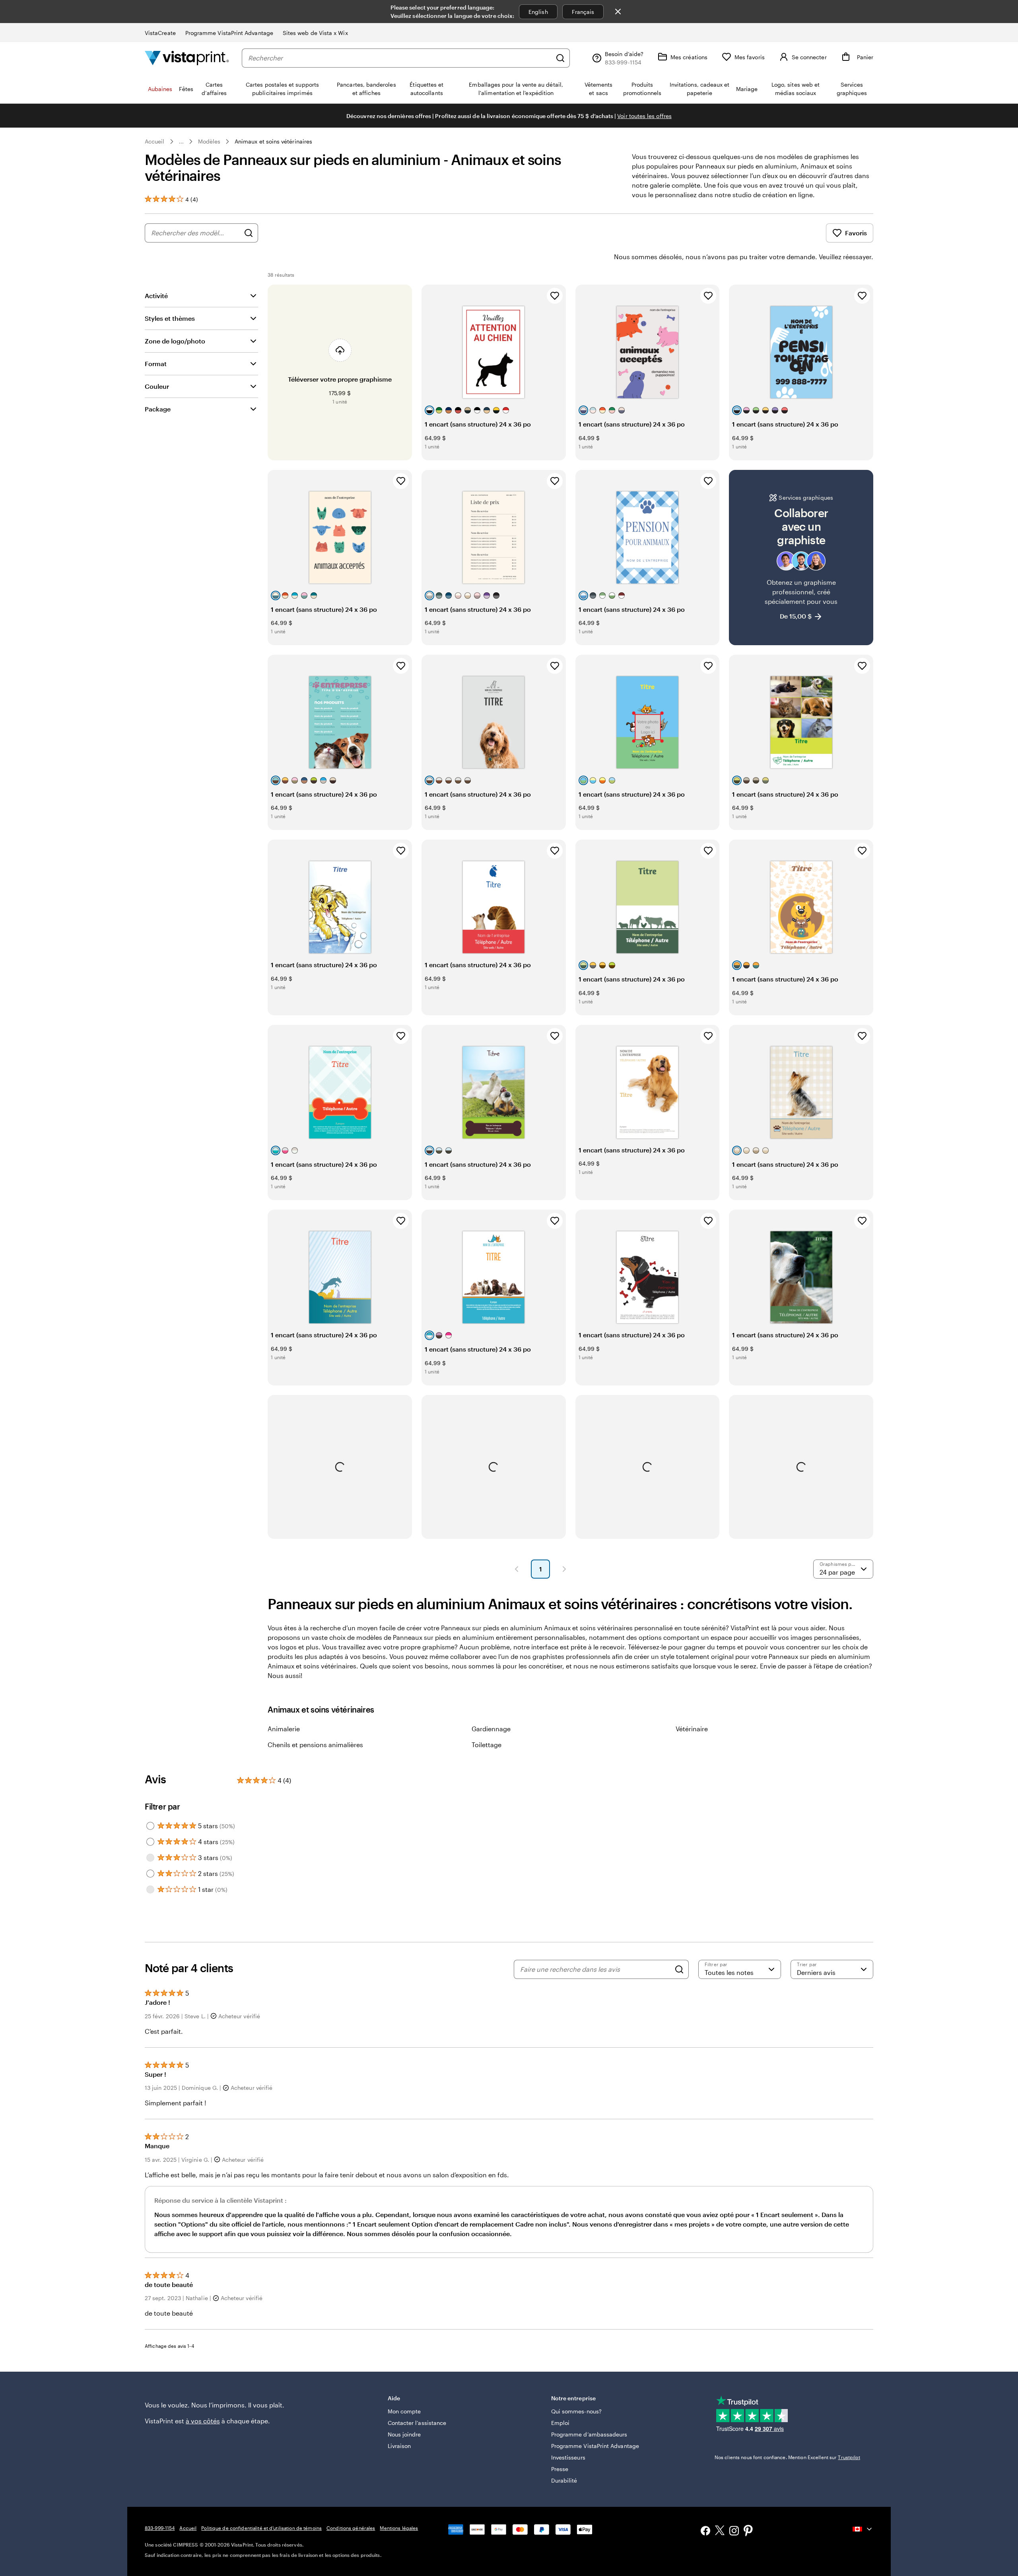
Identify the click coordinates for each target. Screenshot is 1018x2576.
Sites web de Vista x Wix (315, 33)
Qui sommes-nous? (576, 2411)
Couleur (157, 386)
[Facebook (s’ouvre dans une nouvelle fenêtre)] (705, 2532)
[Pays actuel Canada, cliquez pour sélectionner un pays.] (863, 2529)
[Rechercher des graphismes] (249, 233)
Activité (156, 296)
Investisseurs (568, 2457)
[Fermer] (618, 12)
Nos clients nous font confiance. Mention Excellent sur (787, 2457)
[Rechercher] (560, 58)
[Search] (679, 1969)
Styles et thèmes (170, 318)
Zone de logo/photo (175, 341)
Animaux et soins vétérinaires (273, 141)
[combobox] (400, 58)
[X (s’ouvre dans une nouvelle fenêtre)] (720, 2532)
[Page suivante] (564, 1569)
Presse (560, 2469)
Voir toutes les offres (644, 116)
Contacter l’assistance (417, 2423)
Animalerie (284, 1729)
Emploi (560, 2423)
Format (156, 364)
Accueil (155, 141)
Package (158, 409)
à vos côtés (203, 2421)
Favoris (856, 233)
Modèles (209, 141)
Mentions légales (399, 2528)
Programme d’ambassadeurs (589, 2434)
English (538, 12)
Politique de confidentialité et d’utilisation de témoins (261, 2528)
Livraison (399, 2446)
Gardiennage (491, 1729)
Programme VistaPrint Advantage (229, 33)
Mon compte (404, 2411)
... (181, 142)
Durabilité (564, 2480)
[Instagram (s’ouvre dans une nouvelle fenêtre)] (734, 2532)
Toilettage (487, 1745)
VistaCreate (160, 33)
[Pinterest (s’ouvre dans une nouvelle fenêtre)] (748, 2531)
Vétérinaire (692, 1729)
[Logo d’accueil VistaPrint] (187, 58)
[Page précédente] (517, 1569)
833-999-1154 (160, 2528)
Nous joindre (404, 2434)
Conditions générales (351, 2528)
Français (583, 12)
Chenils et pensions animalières (315, 1745)
